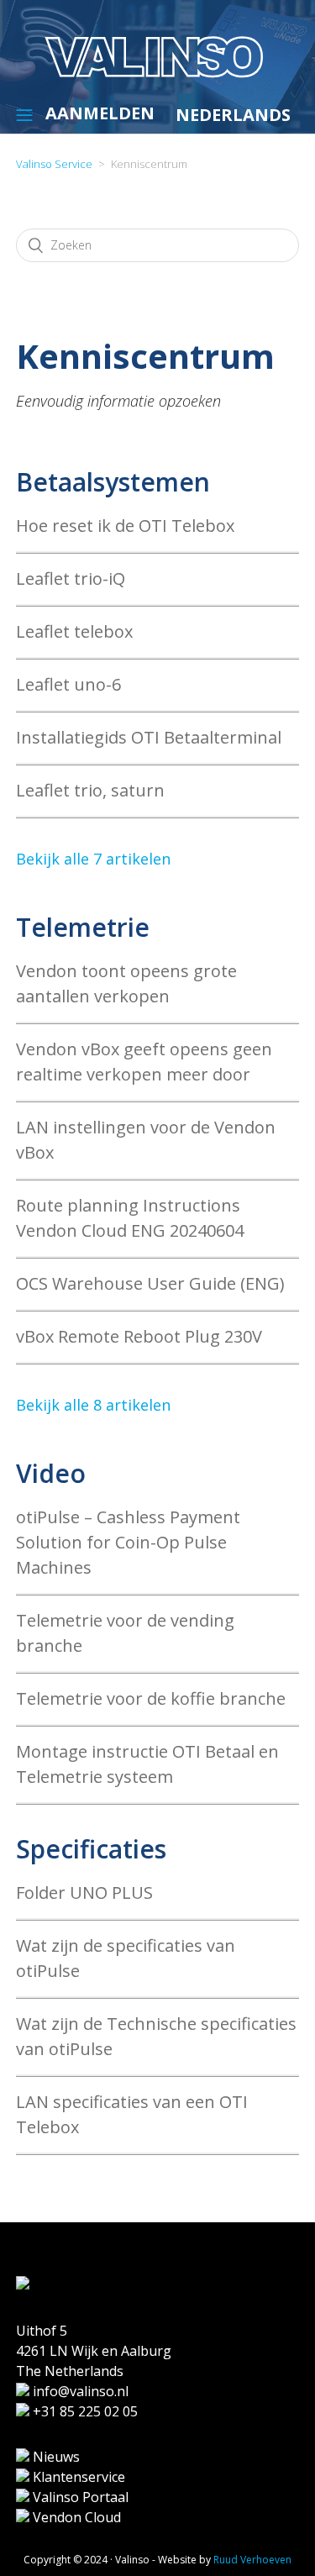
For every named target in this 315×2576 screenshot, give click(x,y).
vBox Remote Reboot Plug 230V (139, 1336)
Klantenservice (77, 2477)
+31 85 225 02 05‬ (84, 2411)
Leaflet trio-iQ (71, 578)
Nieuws (55, 2457)
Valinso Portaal (79, 2497)
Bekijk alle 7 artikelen (93, 859)
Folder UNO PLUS (84, 1893)
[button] (24, 114)
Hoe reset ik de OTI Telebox (125, 526)
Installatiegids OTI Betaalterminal (149, 737)
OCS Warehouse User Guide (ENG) (150, 1283)
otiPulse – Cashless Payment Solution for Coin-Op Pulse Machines (128, 1542)
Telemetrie (83, 927)
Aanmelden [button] (100, 113)
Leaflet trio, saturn (90, 790)
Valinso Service (54, 164)
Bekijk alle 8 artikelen (93, 1405)
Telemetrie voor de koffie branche (151, 1698)
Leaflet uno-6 (68, 684)
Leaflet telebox (74, 631)
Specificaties (91, 1849)
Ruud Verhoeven (252, 2560)
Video (51, 1473)
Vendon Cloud (75, 2517)
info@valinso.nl (79, 2391)
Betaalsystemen (113, 482)
